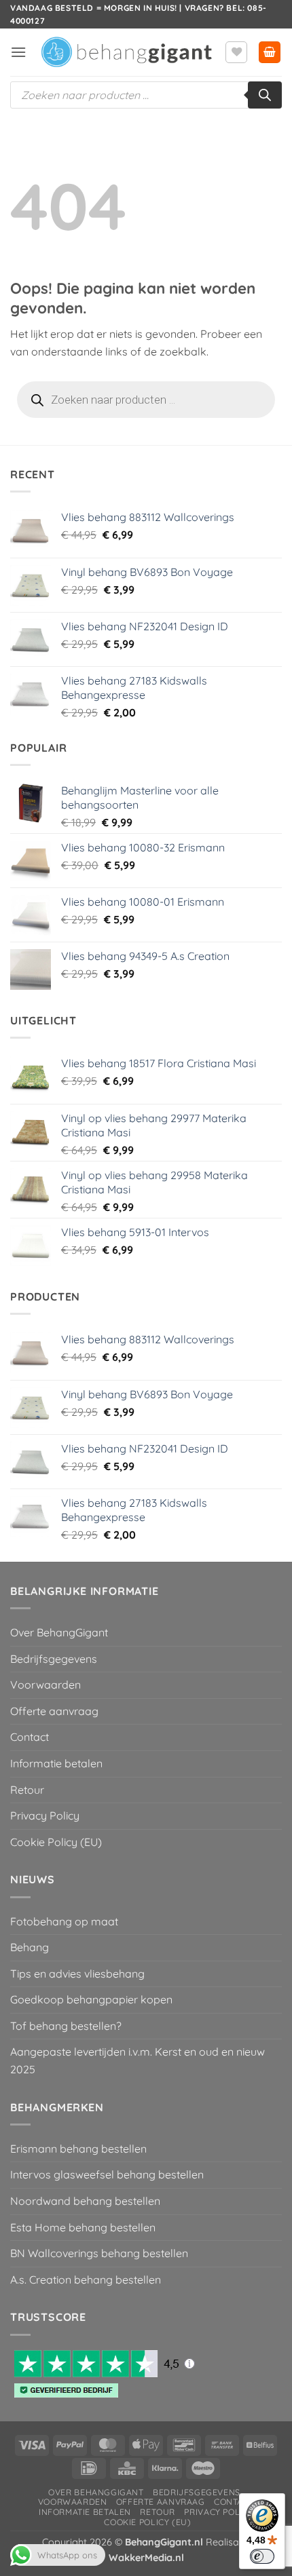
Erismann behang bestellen (78, 2149)
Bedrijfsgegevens (54, 1659)
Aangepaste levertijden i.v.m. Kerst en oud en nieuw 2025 (138, 2060)
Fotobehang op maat (64, 1921)
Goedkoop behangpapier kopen (91, 1999)
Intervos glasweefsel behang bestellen (107, 2174)
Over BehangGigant (59, 1632)
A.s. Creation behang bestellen (86, 2280)
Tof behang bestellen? (66, 2026)
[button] (18, 52)
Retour (27, 1790)
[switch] (262, 2556)
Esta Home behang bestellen (83, 2227)
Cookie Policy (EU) (56, 1842)
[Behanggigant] (126, 53)
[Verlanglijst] (236, 52)
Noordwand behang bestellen (85, 2201)
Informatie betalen (56, 1763)
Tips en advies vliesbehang (77, 1974)
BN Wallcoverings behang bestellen (99, 2253)
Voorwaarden (45, 1685)
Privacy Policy (45, 1815)
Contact (30, 1737)
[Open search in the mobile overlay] (146, 95)
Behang (30, 1947)
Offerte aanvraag (54, 1711)
